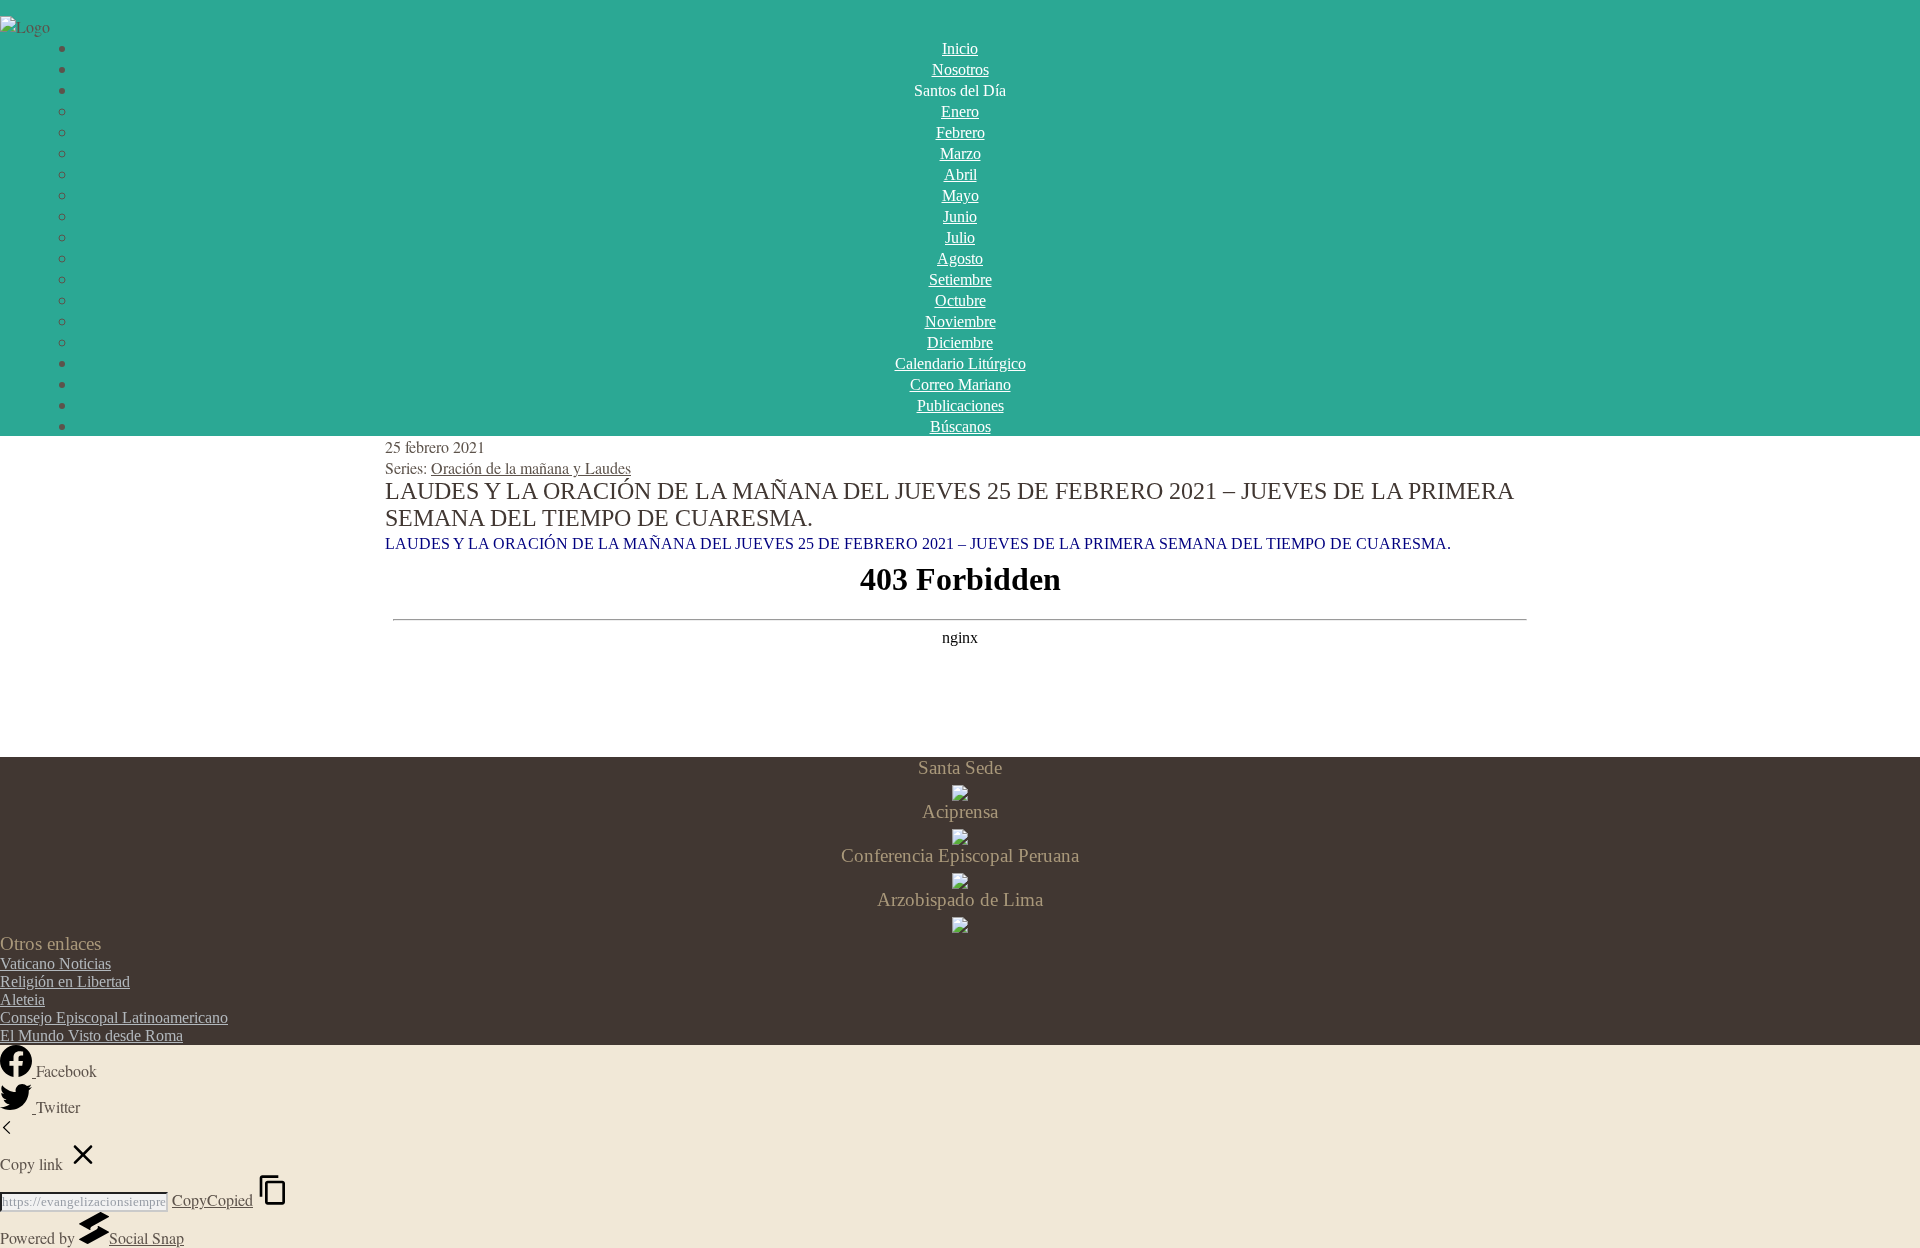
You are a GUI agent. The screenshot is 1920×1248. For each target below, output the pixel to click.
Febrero (960, 132)
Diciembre (960, 342)
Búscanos (960, 426)
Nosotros (960, 69)
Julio (960, 237)
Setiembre (960, 279)
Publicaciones (960, 405)
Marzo (960, 153)
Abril (960, 174)
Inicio (960, 48)
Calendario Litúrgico (960, 363)
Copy (212, 1199)
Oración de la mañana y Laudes (531, 467)
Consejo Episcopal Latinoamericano (114, 1017)
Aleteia (22, 999)
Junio (960, 216)
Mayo (960, 195)
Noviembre (960, 321)
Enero (960, 111)
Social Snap (146, 1237)
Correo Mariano (960, 384)
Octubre (960, 300)
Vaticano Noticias (55, 963)
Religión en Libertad (65, 981)
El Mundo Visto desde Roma (91, 1035)
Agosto (960, 258)
